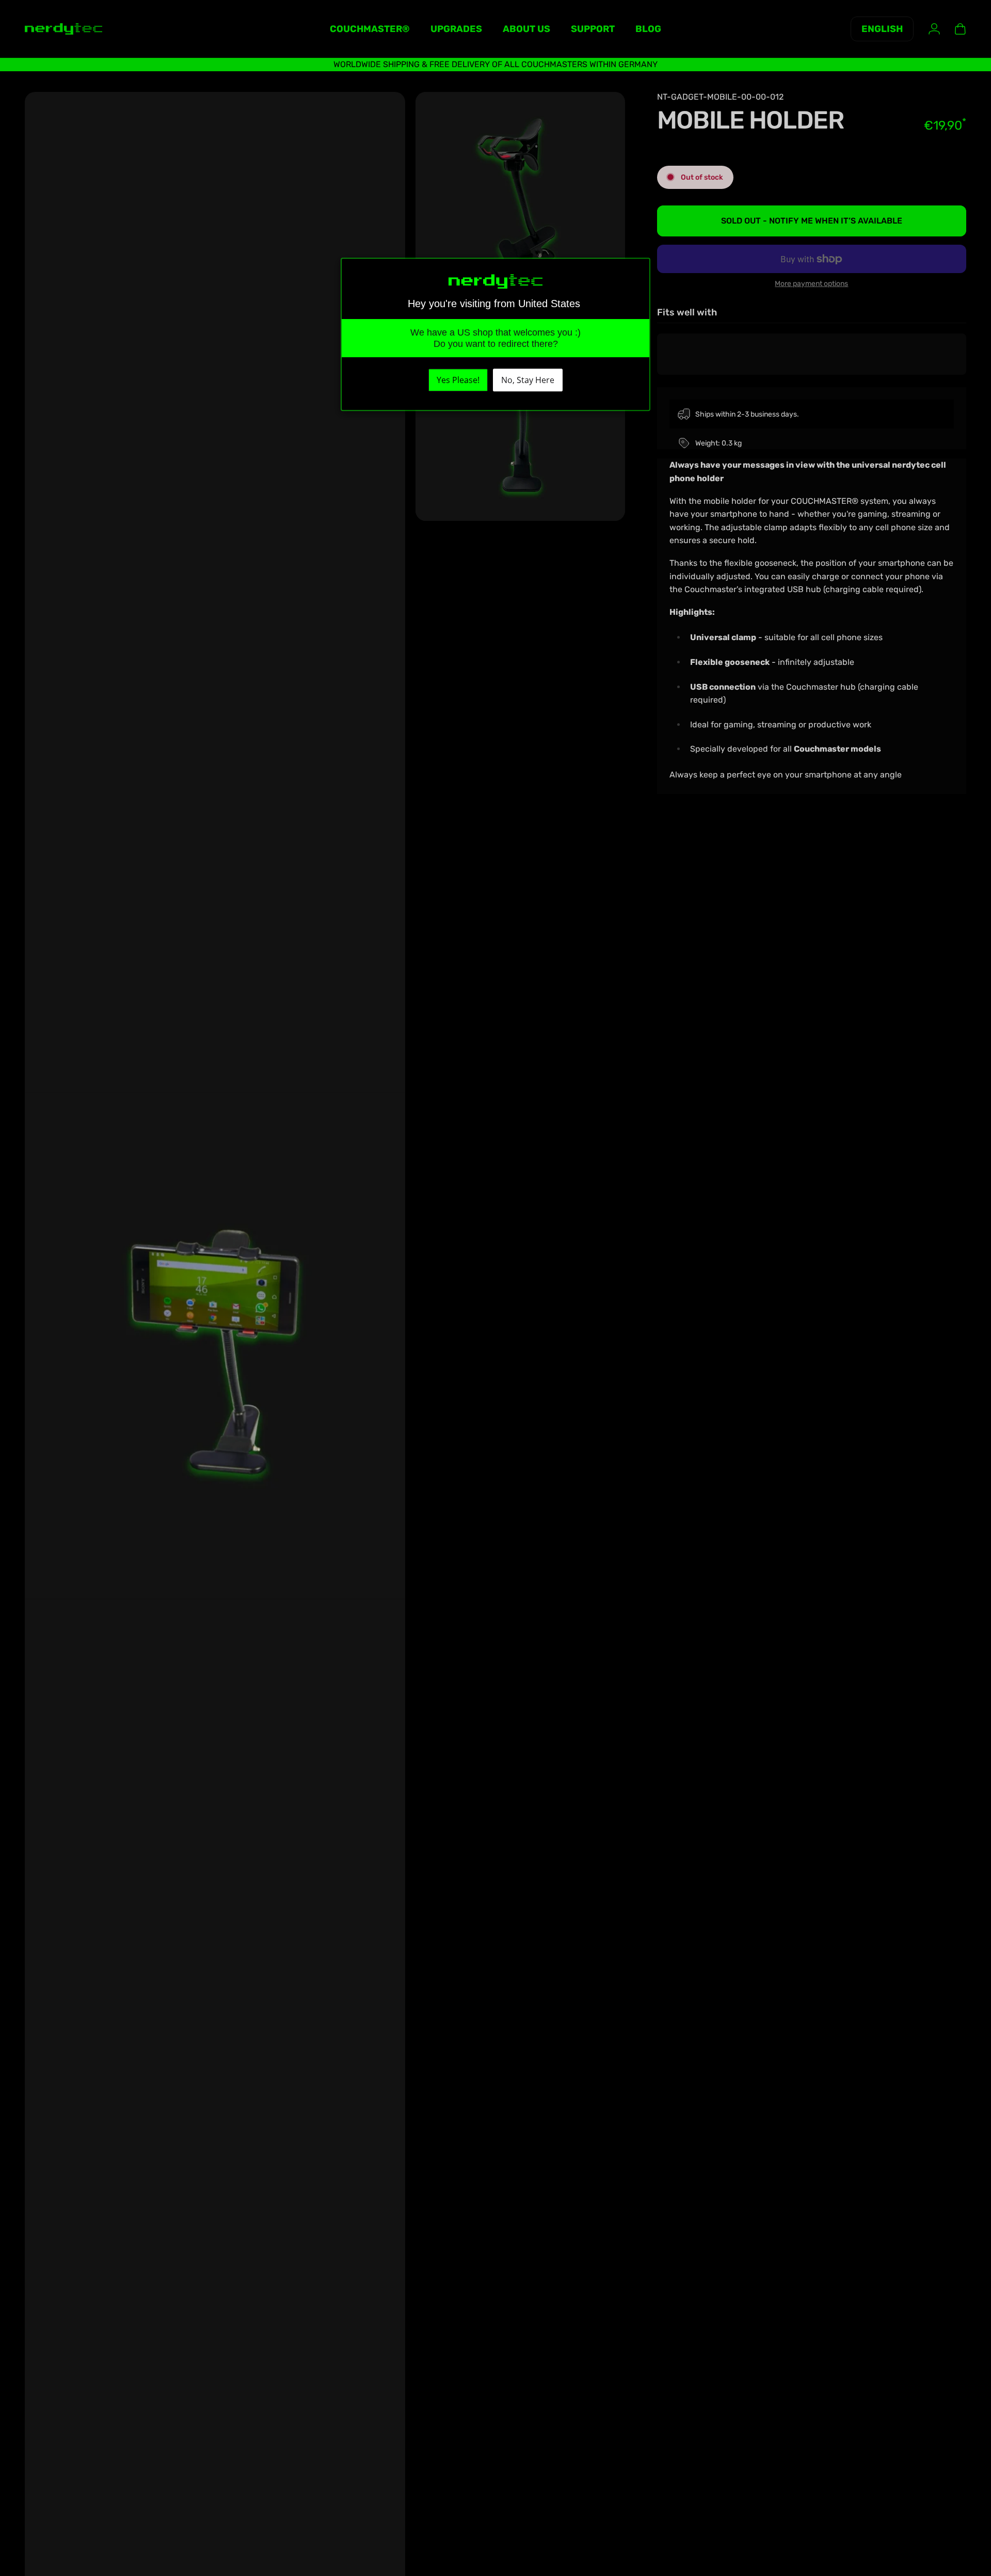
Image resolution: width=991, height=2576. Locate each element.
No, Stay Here (528, 380)
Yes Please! (458, 380)
